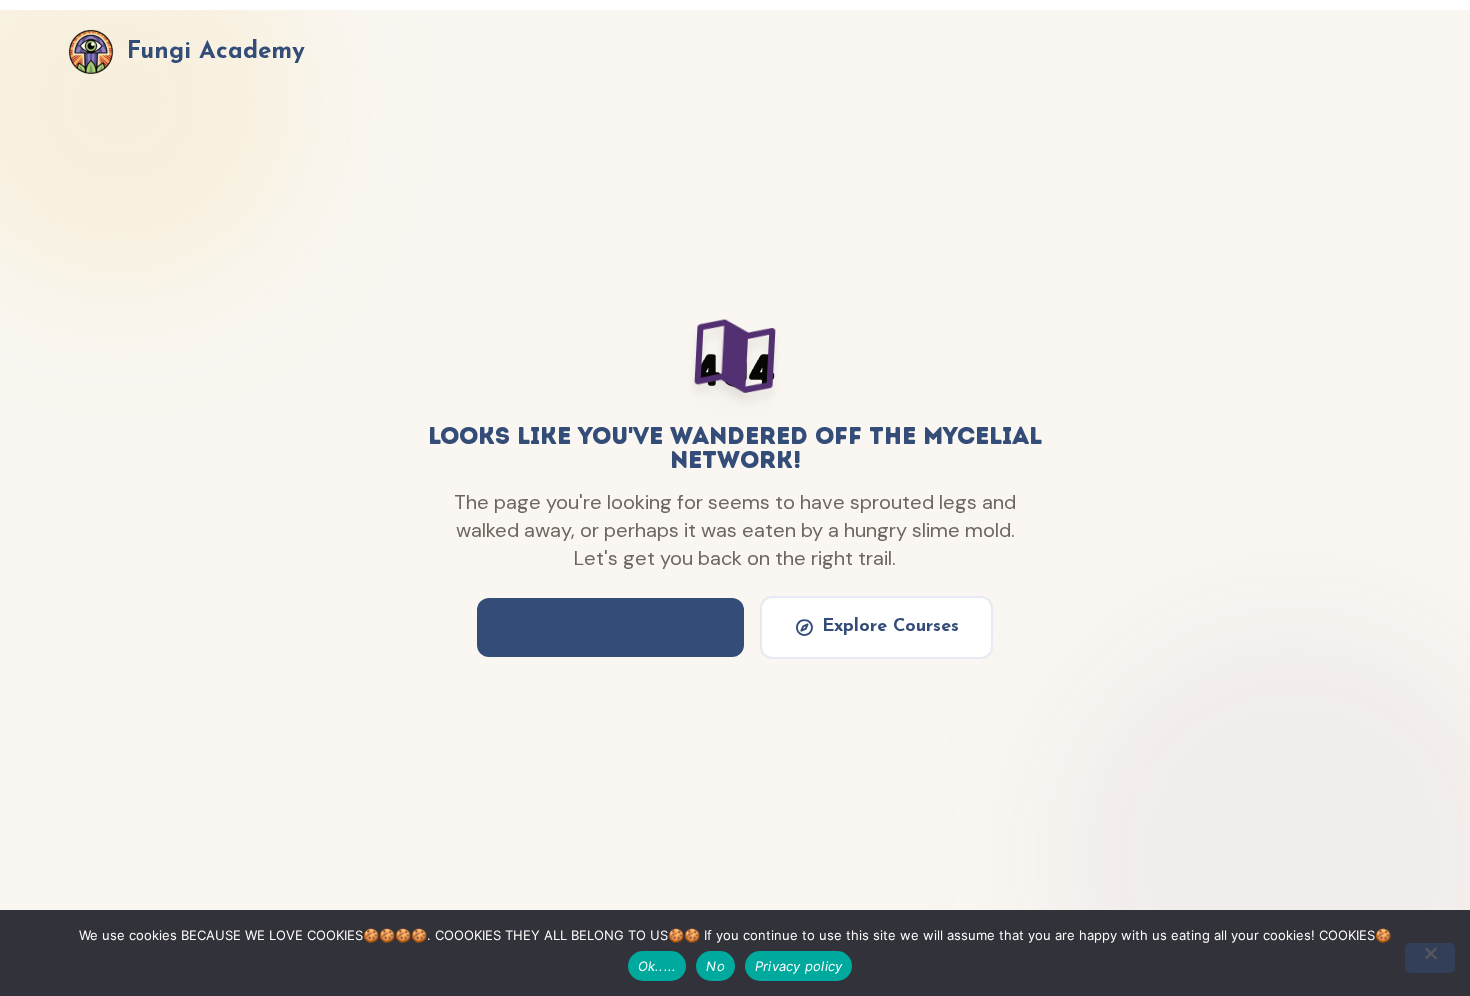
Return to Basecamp (624, 627)
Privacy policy (799, 966)
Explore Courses (890, 627)
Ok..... (657, 966)
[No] (1430, 958)
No (715, 966)
